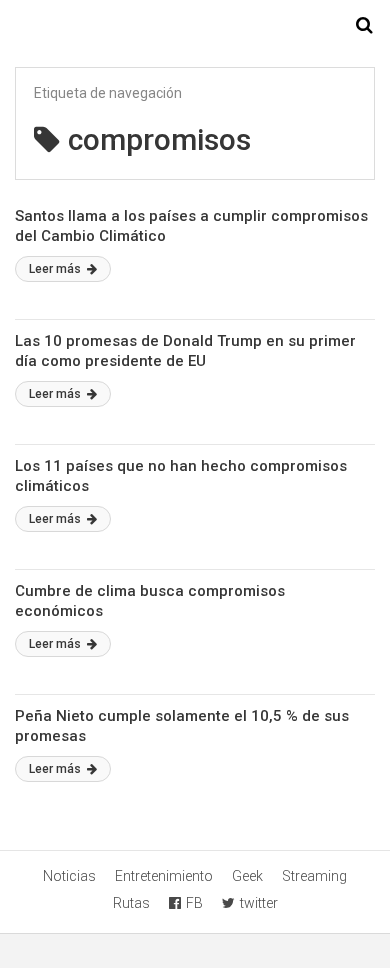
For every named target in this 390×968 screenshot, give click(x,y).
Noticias (69, 876)
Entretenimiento (164, 876)
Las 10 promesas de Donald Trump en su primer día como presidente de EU (185, 351)
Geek (247, 876)
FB (194, 903)
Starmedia (195, 26)
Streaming (314, 876)
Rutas (131, 903)
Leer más (56, 269)
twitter (259, 903)
